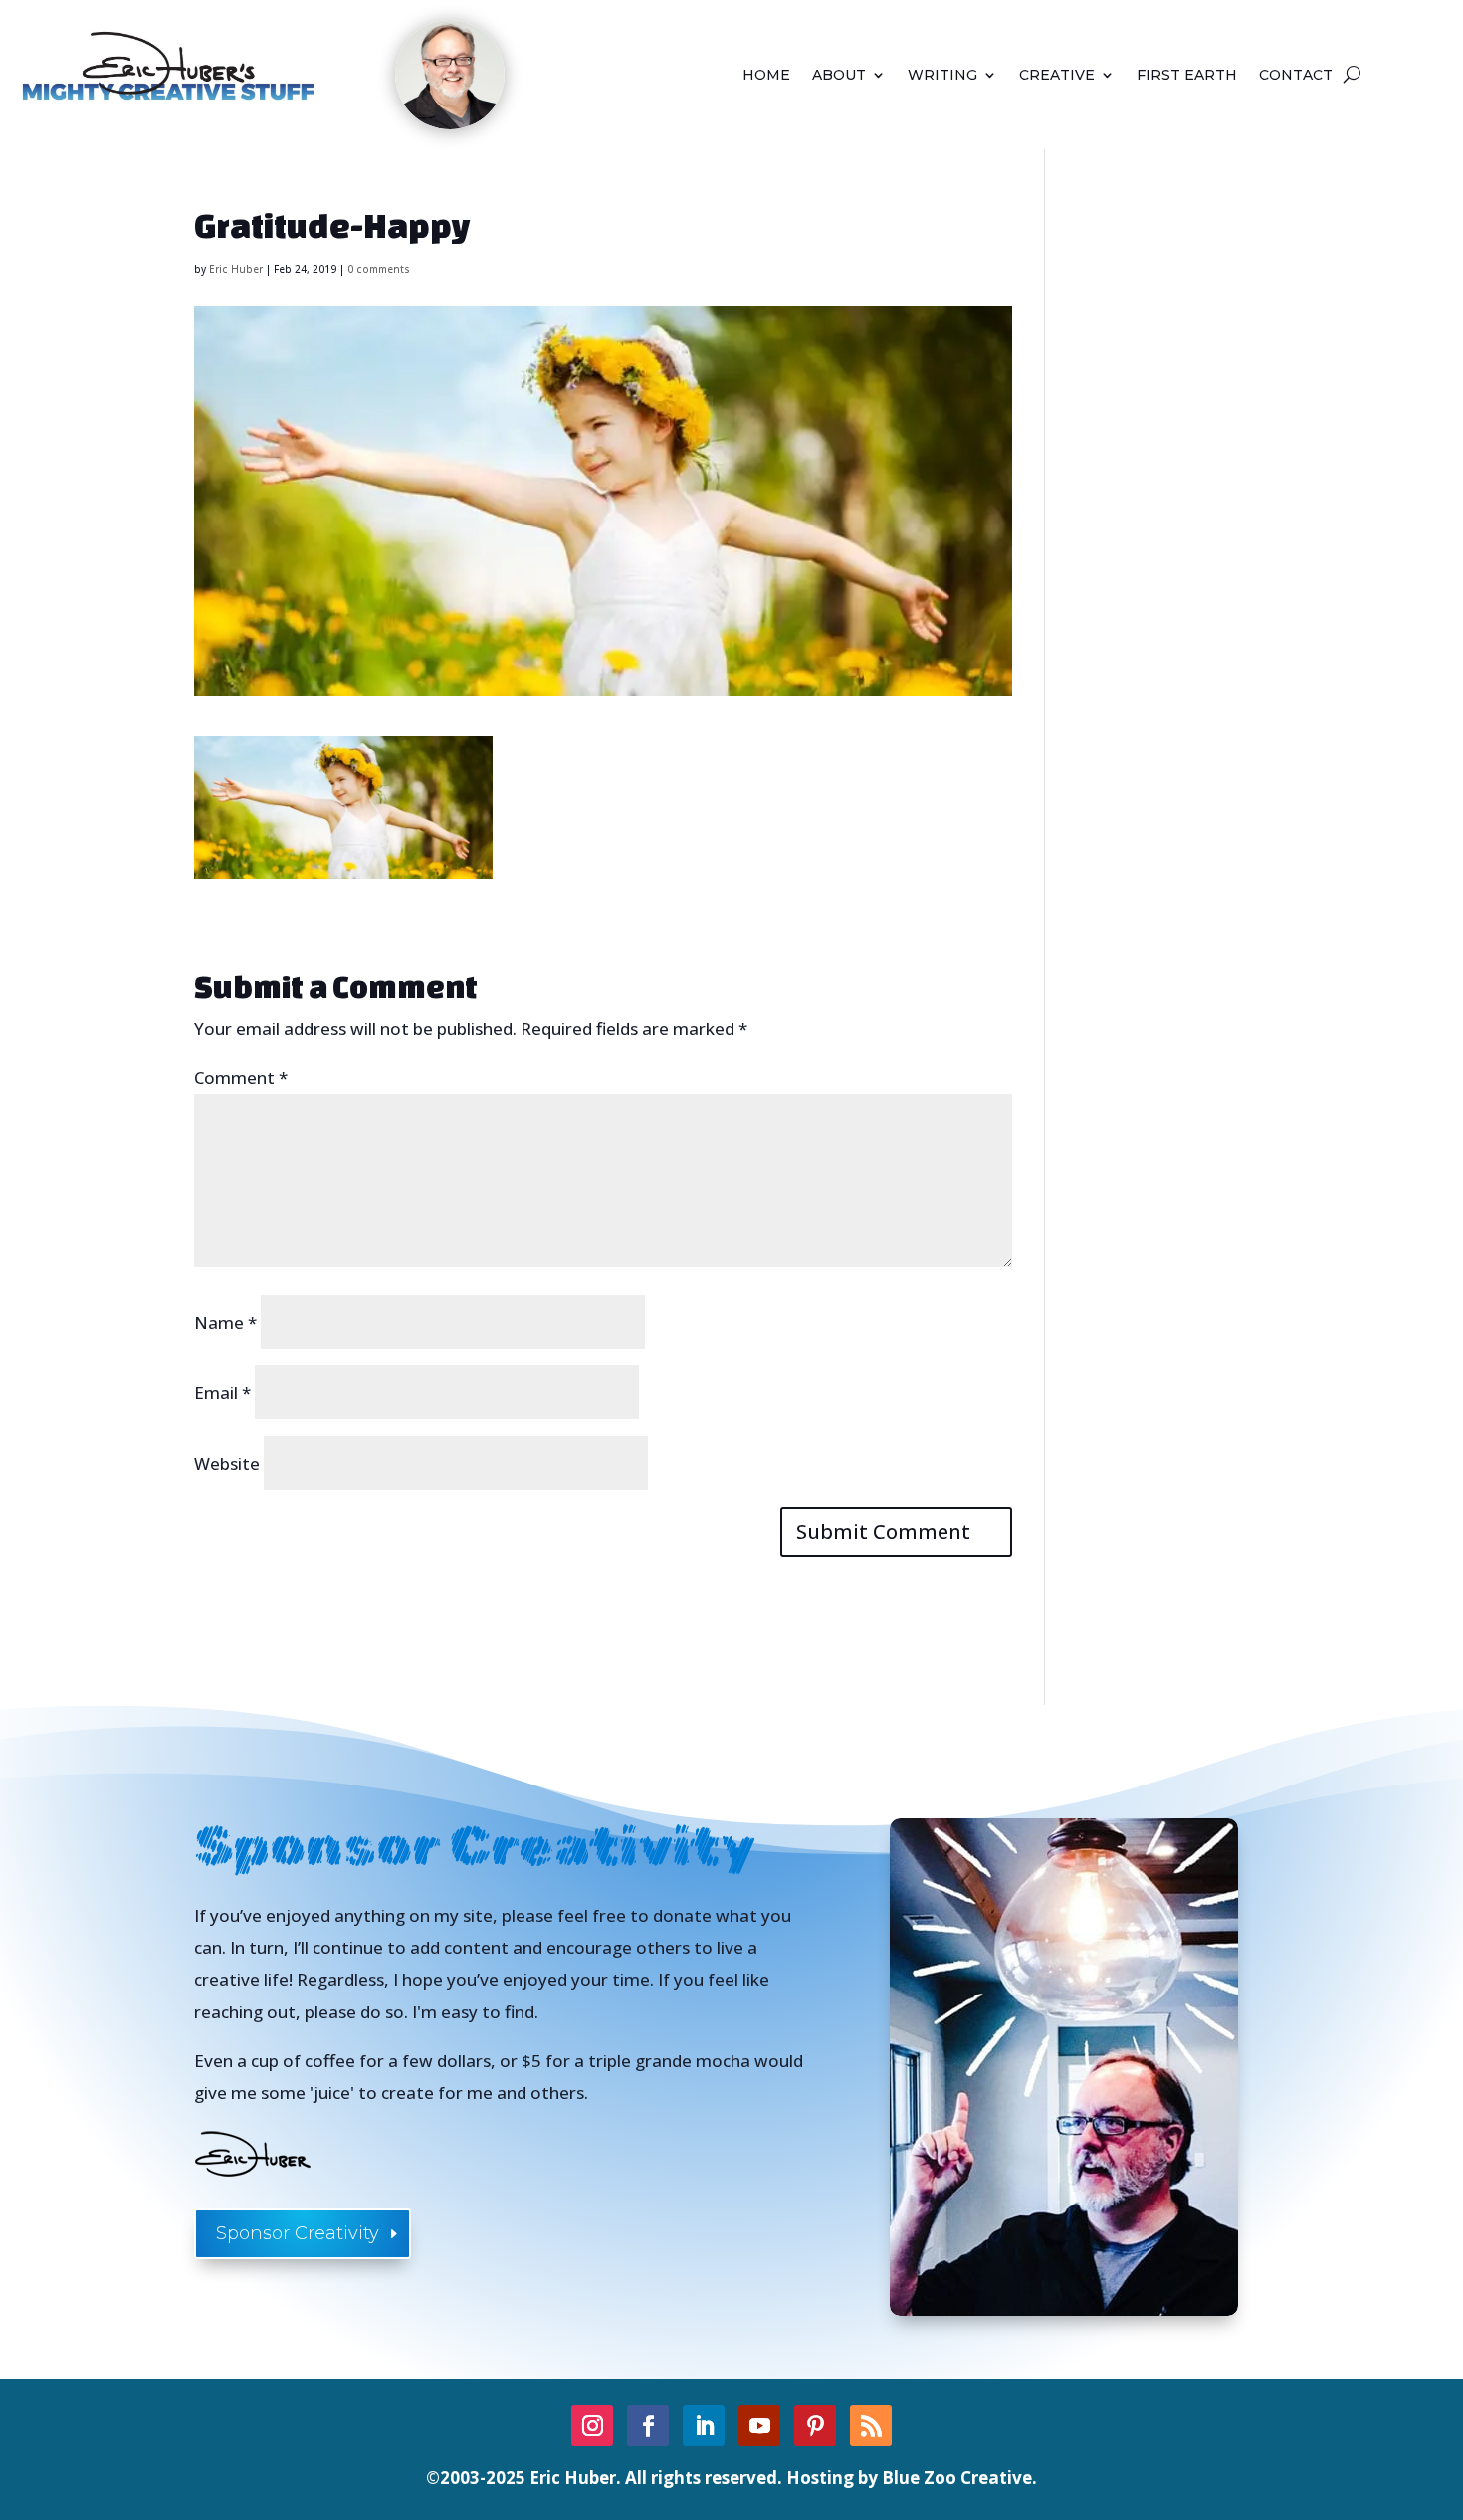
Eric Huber (236, 269)
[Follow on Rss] (871, 2425)
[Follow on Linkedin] (704, 2425)
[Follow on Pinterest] (815, 2425)
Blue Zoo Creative (957, 2478)
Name (225, 1322)
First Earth (1187, 76)
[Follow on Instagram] (592, 2425)
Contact (1296, 76)
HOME (766, 76)
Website (227, 1464)
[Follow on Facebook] (648, 2425)
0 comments (379, 269)
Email (222, 1393)
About (839, 76)
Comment (241, 1077)
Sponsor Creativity (298, 2233)
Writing (942, 76)
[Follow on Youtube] (759, 2425)
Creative (1057, 76)
